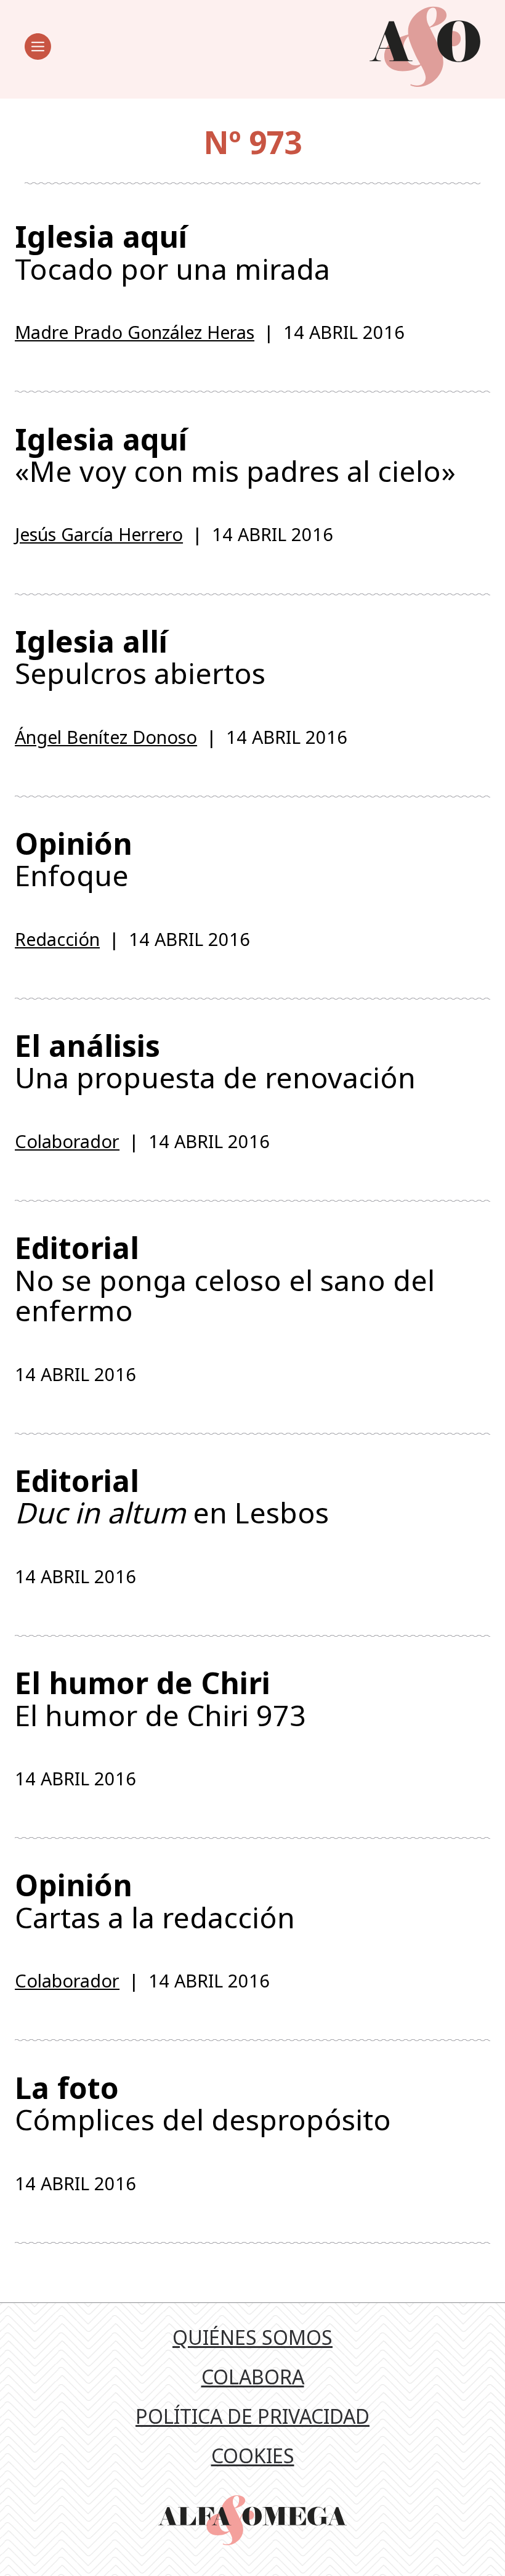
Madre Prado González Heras (135, 332)
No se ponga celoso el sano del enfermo (225, 1279)
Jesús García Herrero (99, 534)
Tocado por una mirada (172, 252)
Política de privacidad (252, 2416)
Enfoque (74, 859)
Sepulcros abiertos (140, 657)
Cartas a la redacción (155, 1901)
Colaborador (67, 1141)
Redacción (57, 939)
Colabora (253, 2377)
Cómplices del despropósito (203, 2103)
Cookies (253, 2456)
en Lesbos (172, 1496)
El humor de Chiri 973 (160, 1698)
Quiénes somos (252, 2337)
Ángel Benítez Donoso (106, 737)
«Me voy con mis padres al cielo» (235, 455)
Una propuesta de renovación (215, 1061)
